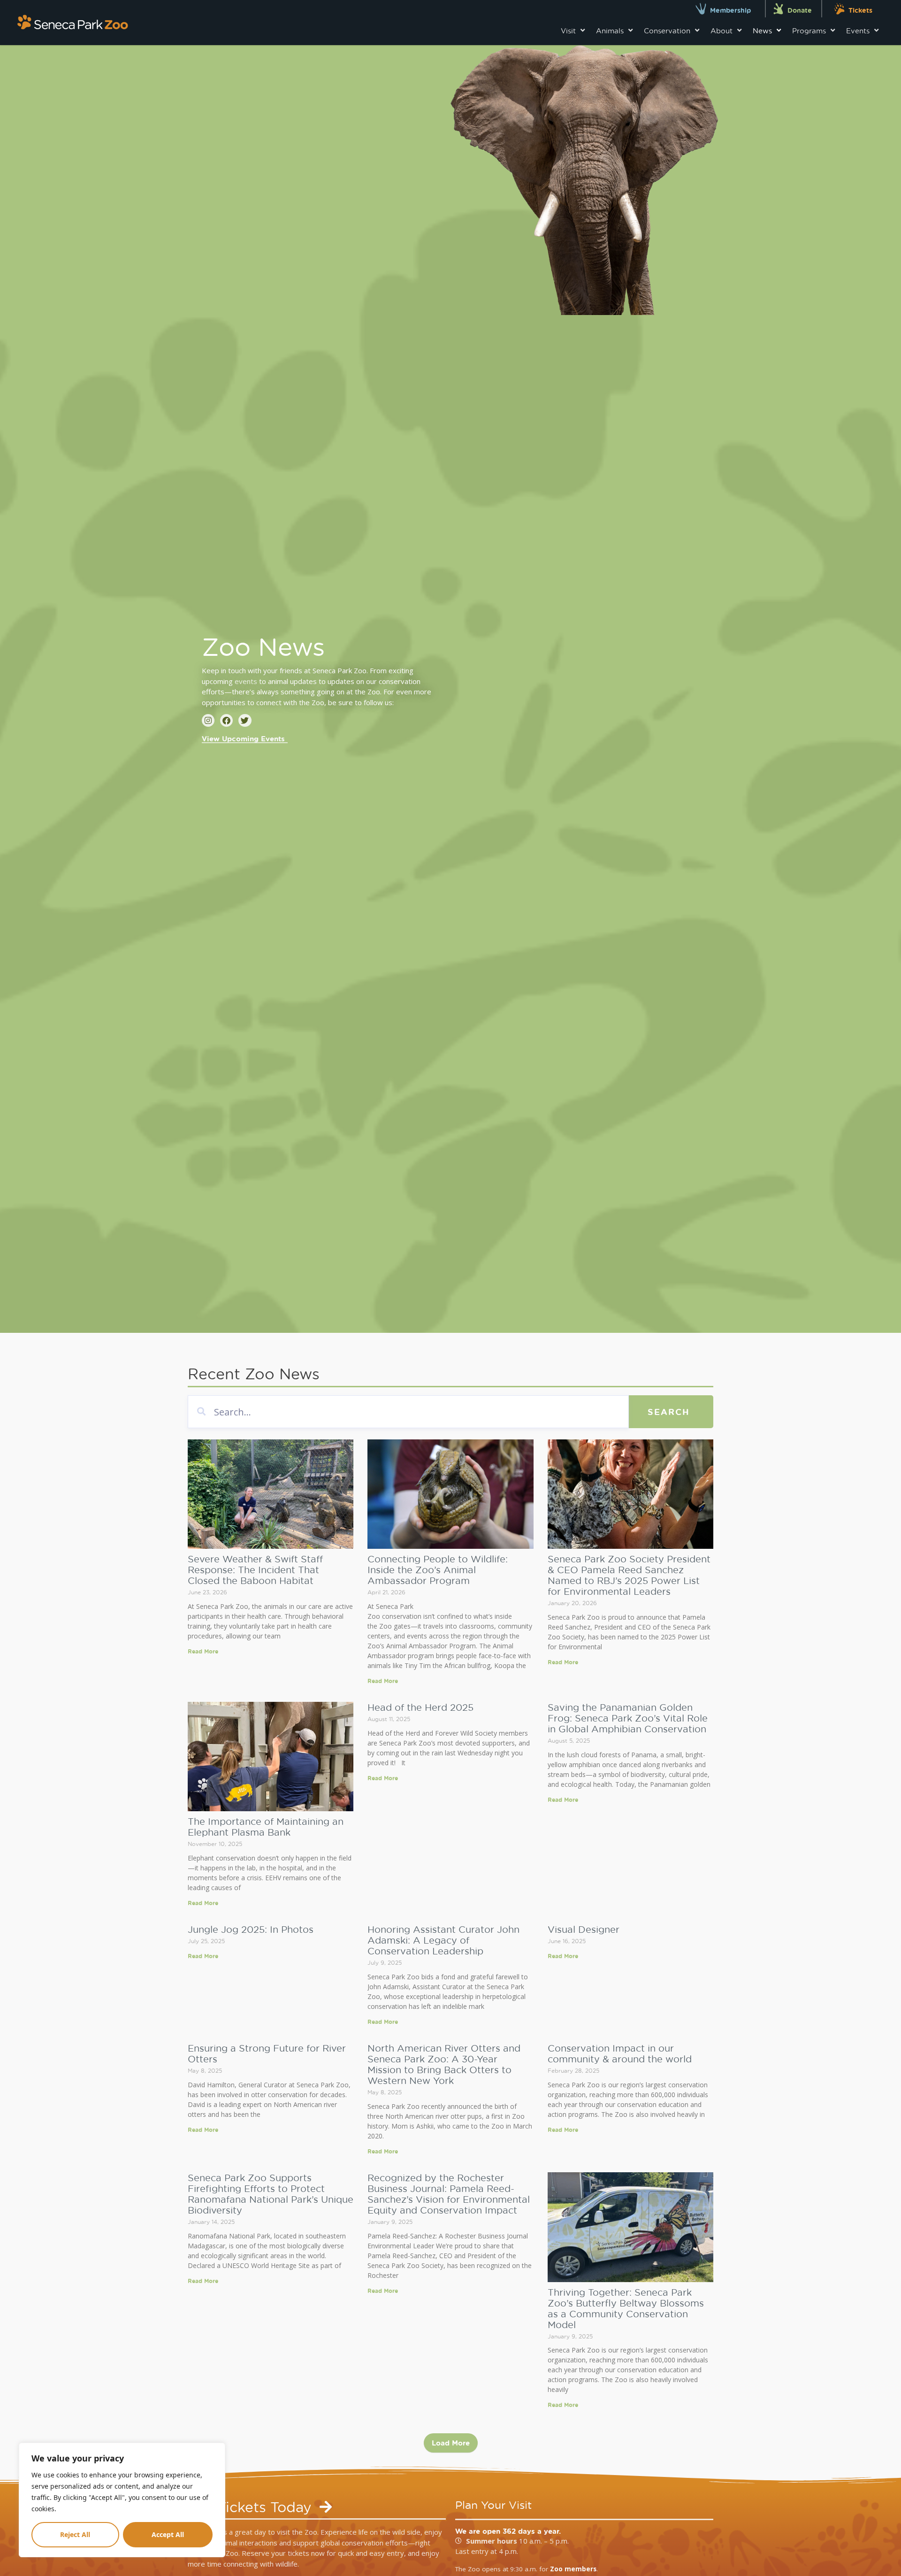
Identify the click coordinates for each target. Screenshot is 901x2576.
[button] (451, 2443)
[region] (122, 2500)
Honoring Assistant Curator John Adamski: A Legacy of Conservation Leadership (443, 1940)
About (722, 31)
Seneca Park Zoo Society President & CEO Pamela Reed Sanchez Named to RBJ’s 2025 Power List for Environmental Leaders (629, 1575)
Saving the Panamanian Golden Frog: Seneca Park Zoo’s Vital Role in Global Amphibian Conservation (628, 1718)
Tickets (860, 10)
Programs (809, 31)
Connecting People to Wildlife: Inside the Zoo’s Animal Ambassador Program (438, 1569)
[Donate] (778, 9)
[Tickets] (839, 9)
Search (669, 1412)
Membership (730, 10)
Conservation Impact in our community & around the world (620, 2053)
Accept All (168, 2534)
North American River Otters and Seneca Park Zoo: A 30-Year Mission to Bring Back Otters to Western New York (444, 2064)
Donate (800, 10)
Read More (203, 1651)
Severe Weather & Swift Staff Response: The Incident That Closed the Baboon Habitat (255, 1569)
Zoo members (573, 2569)
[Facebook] (226, 720)
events (246, 681)
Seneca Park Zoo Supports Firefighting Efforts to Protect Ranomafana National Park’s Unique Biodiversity (271, 2194)
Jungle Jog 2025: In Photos (251, 1929)
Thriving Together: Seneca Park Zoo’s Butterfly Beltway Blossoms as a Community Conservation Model (626, 2308)
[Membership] (701, 9)
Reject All (75, 2534)
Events (858, 31)
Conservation (667, 31)
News (762, 31)
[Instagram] (208, 720)
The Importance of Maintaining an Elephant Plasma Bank (266, 1826)
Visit (568, 31)
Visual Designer (584, 1929)
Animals (610, 31)
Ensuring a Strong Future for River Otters (267, 2053)
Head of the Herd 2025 (420, 1707)
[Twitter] (245, 720)
